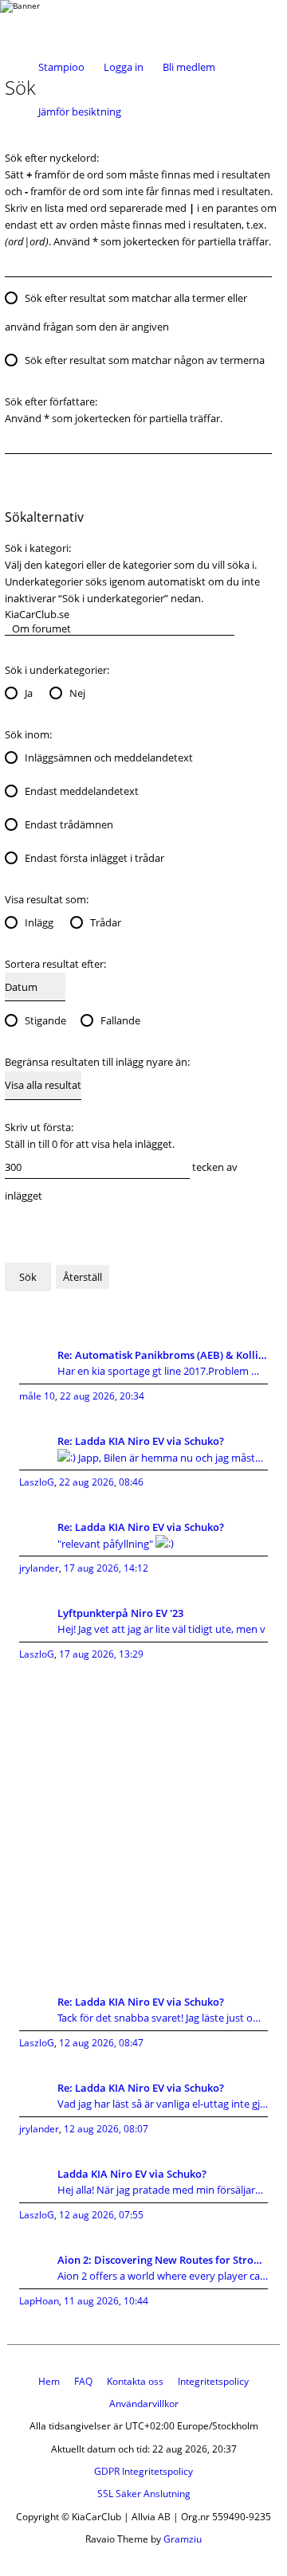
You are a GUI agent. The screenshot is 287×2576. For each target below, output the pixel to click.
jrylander (39, 1568)
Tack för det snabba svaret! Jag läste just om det (163, 2018)
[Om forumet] (120, 628)
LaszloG (37, 1482)
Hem (49, 2381)
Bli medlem (189, 67)
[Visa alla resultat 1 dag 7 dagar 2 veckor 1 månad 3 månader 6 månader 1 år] (43, 1085)
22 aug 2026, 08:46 (101, 1482)
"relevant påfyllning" (106, 1544)
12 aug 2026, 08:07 (106, 2129)
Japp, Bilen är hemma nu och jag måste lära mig (172, 1458)
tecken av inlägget (121, 1181)
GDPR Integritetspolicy (143, 2471)
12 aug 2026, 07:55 (101, 2215)
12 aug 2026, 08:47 (101, 2043)
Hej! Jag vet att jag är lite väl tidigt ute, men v (161, 1629)
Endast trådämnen (69, 824)
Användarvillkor (144, 2404)
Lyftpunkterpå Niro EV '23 (120, 1613)
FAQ (83, 2381)
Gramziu (183, 2539)
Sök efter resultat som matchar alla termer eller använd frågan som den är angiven (126, 312)
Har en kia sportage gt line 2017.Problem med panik (163, 1371)
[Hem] (64, 22)
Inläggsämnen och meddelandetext (109, 758)
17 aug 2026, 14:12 (106, 1568)
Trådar (106, 922)
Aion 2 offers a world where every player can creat (163, 2276)
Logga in (124, 67)
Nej (77, 693)
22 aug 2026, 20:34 (102, 1396)
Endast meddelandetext (82, 791)
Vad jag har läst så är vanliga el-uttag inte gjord (163, 2104)
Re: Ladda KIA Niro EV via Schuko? (141, 1441)
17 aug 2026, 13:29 (101, 1654)
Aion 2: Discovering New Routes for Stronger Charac (163, 2260)
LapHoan (39, 2301)
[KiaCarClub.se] (120, 614)
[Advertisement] (143, 1820)
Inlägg (39, 922)
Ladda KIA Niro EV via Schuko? (132, 2174)
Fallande (120, 1020)
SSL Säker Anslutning (144, 2494)
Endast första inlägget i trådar (94, 858)
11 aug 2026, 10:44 (106, 2301)
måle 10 (37, 1396)
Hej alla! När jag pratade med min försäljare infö (163, 2190)
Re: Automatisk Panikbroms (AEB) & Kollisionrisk (163, 1355)
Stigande (45, 1020)
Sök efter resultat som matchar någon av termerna (145, 360)
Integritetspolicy (213, 2381)
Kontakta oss (135, 2381)
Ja (29, 693)
